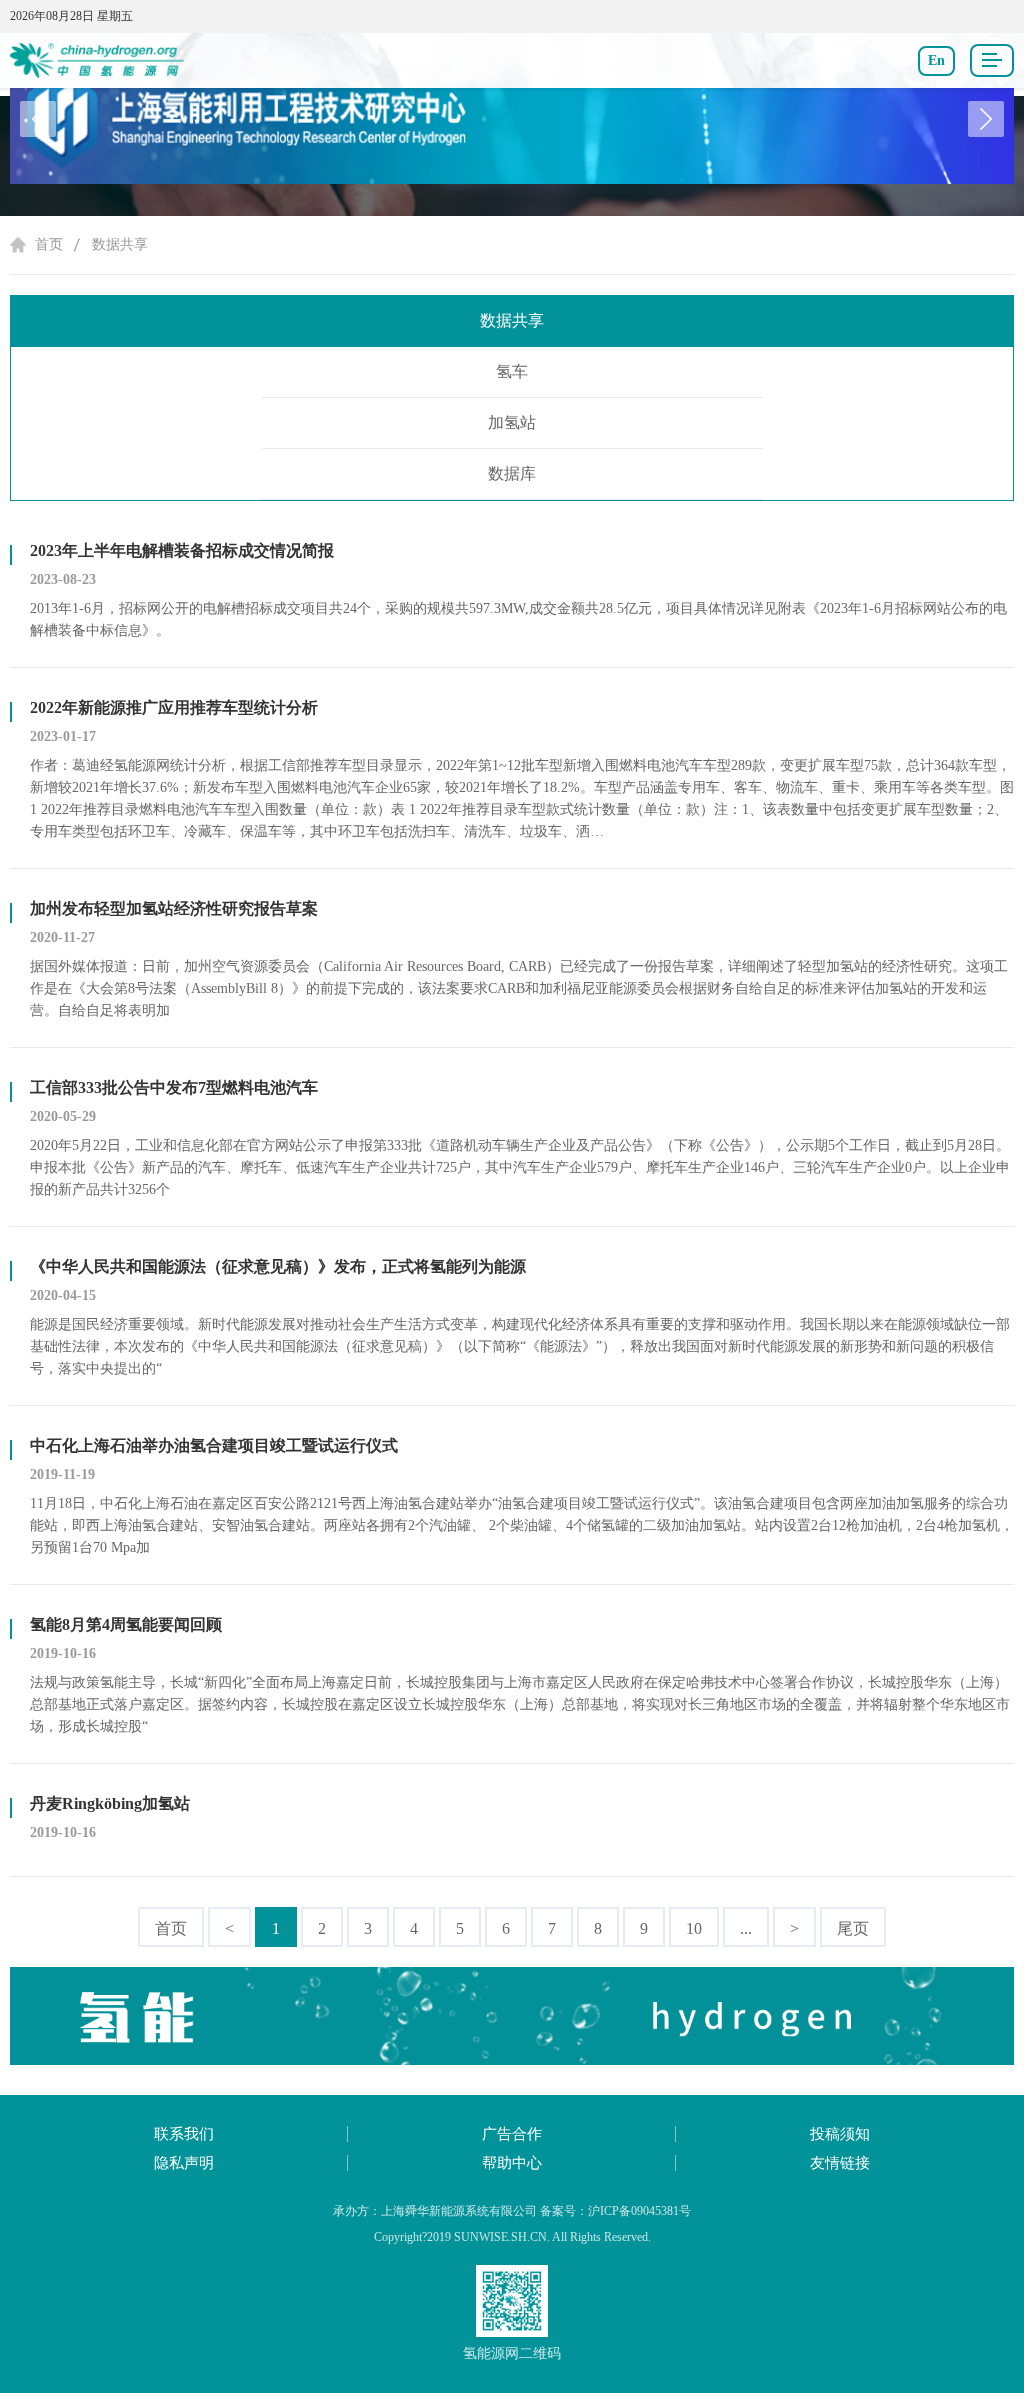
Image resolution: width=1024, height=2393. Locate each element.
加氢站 (512, 422)
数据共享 (120, 244)
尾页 (853, 1928)
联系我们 (184, 2134)
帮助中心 (512, 2163)
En (936, 60)
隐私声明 (184, 2163)
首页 (49, 244)
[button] (986, 119)
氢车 (512, 371)
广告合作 (512, 2134)
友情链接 (840, 2163)
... (746, 1928)
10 (694, 1928)
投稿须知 (840, 2134)
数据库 (512, 473)
